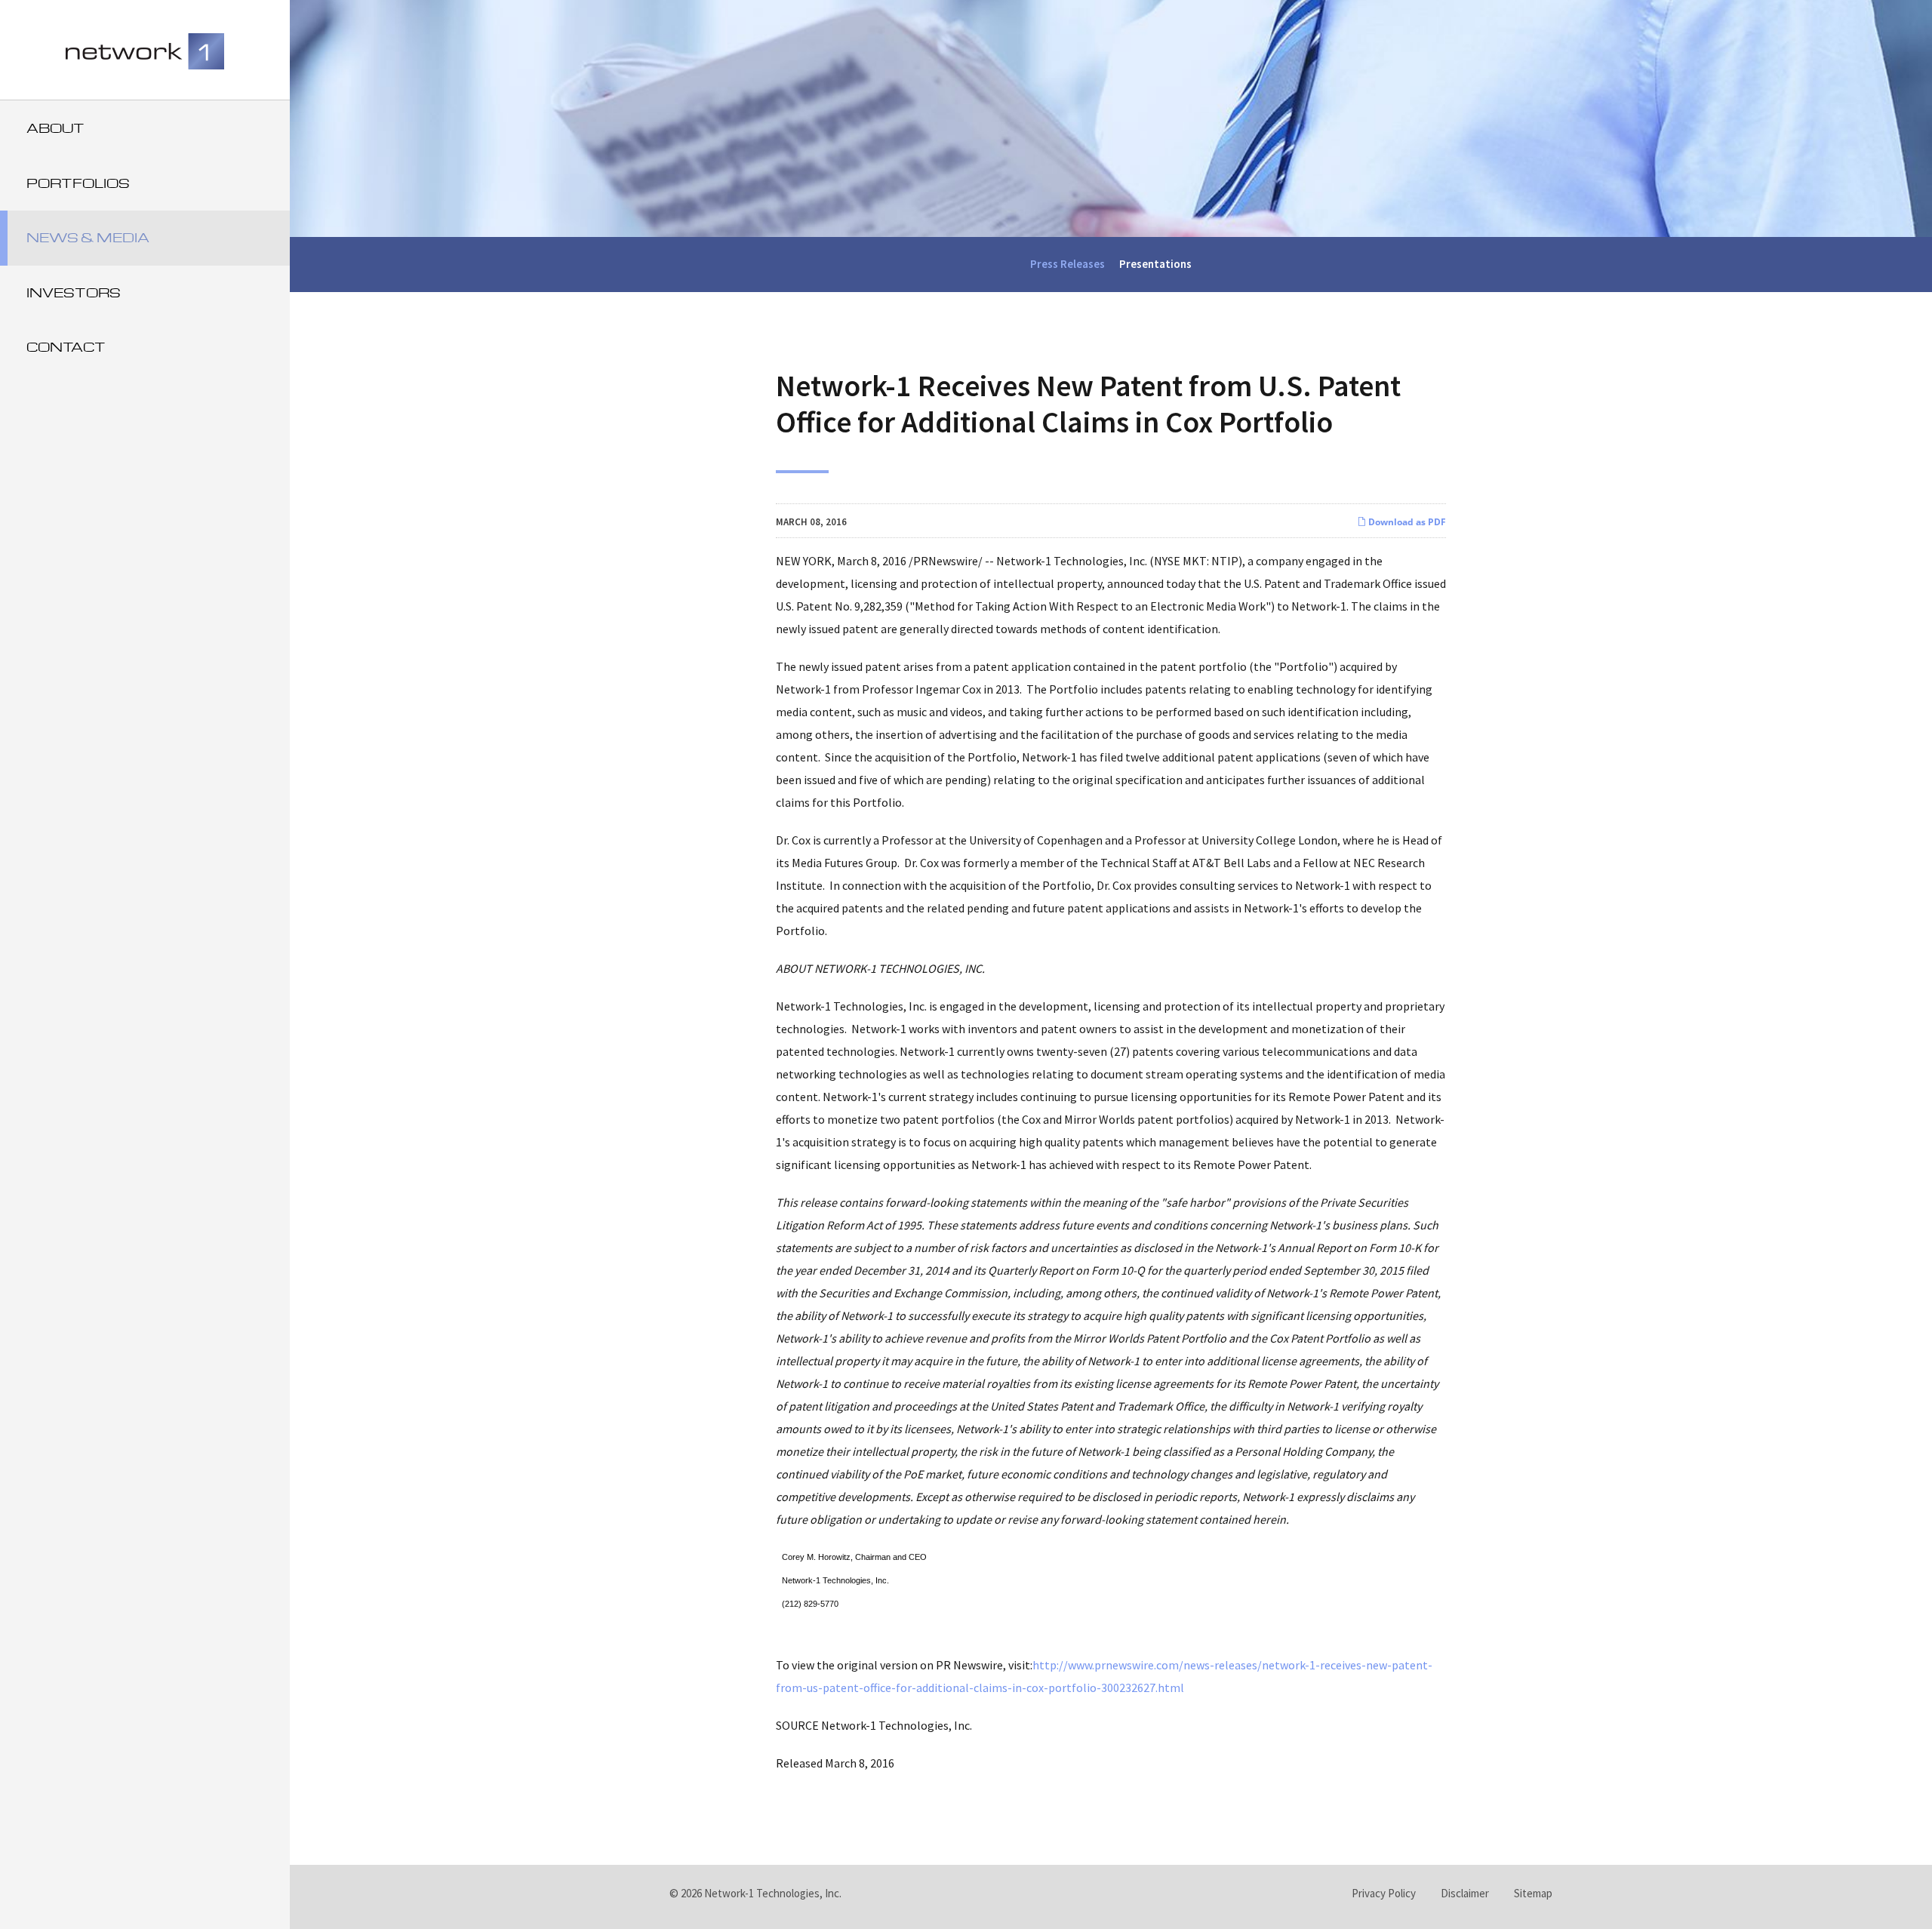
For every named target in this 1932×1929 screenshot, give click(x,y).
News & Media (88, 237)
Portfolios (78, 183)
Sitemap (1533, 1893)
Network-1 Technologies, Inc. (773, 1893)
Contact (66, 347)
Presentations (1155, 264)
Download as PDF (1406, 522)
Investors (74, 292)
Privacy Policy (1384, 1893)
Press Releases (1068, 264)
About (55, 128)
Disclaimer (1465, 1893)
